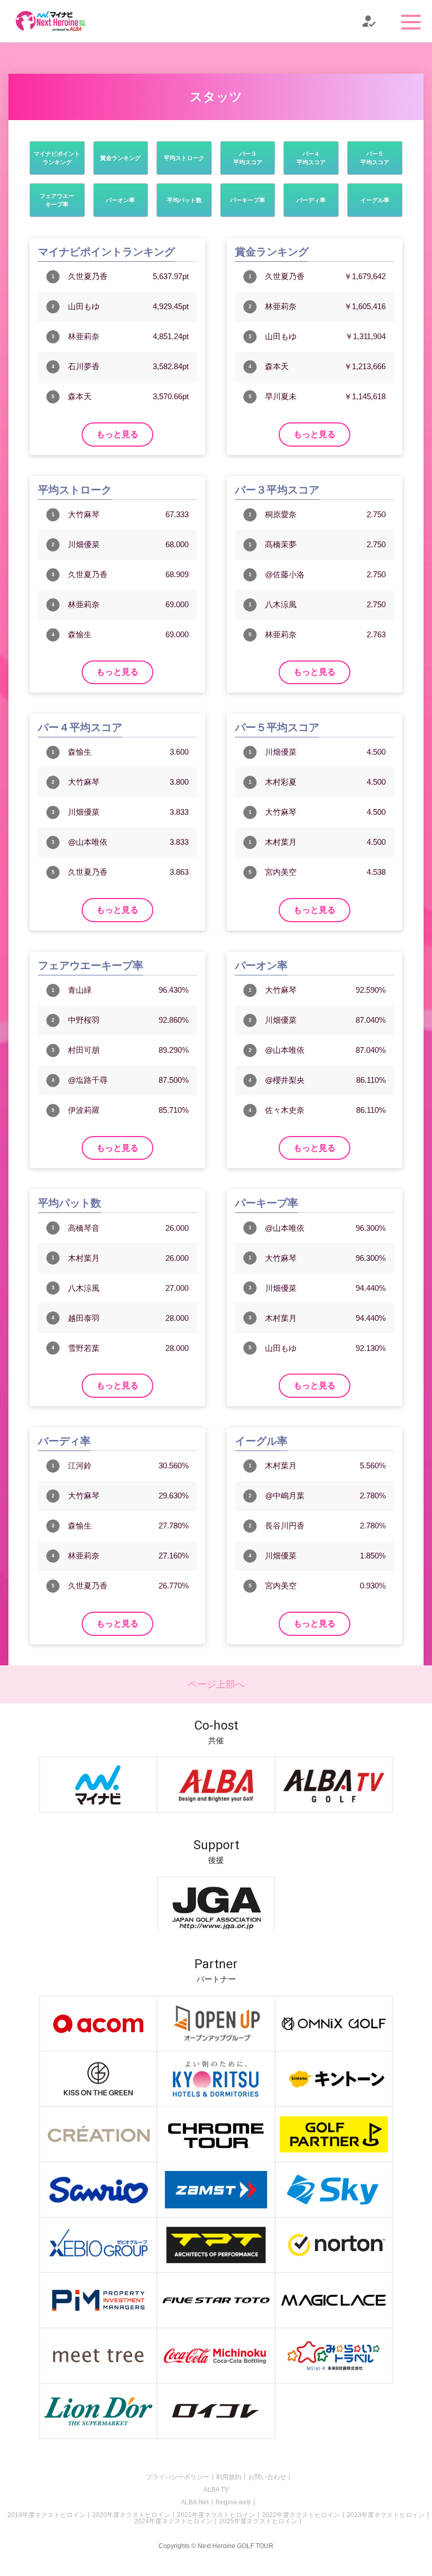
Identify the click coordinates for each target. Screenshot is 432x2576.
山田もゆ (84, 306)
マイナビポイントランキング (57, 158)
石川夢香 (84, 366)
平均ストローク (184, 158)
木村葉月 (281, 842)
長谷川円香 (285, 1526)
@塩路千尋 (88, 1080)
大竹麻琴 (84, 514)
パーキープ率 (248, 200)
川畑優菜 (84, 544)
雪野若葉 (84, 1348)
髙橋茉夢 (281, 544)
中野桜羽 (84, 1020)
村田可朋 (84, 1050)
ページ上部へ (216, 1684)
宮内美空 (281, 872)
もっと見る (117, 434)
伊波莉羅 (84, 1110)
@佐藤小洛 (285, 574)
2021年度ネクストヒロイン (216, 2515)
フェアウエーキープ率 (57, 200)
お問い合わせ (267, 2477)
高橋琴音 (84, 1228)
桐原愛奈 (281, 514)
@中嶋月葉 (285, 1496)
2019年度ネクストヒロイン (46, 2515)
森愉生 (80, 634)
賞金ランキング (120, 158)
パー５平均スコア (375, 158)
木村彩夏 (281, 782)
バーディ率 (311, 200)
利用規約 (229, 2477)
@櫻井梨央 (285, 1080)
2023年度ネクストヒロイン (386, 2515)
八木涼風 (281, 604)
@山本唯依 (88, 842)
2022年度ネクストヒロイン (301, 2515)
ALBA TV (216, 2490)
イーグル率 (375, 200)
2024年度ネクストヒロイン (173, 2521)
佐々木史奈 (285, 1110)
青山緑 (80, 990)
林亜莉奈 (84, 336)
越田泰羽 (84, 1318)
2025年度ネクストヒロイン (258, 2521)
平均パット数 (184, 200)
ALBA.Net (195, 2502)
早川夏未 (281, 396)
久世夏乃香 (88, 276)
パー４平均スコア (311, 158)
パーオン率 (120, 200)
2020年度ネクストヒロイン (131, 2515)
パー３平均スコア (248, 158)
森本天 (80, 396)
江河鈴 (80, 1465)
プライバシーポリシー (178, 2477)
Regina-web (233, 2502)
